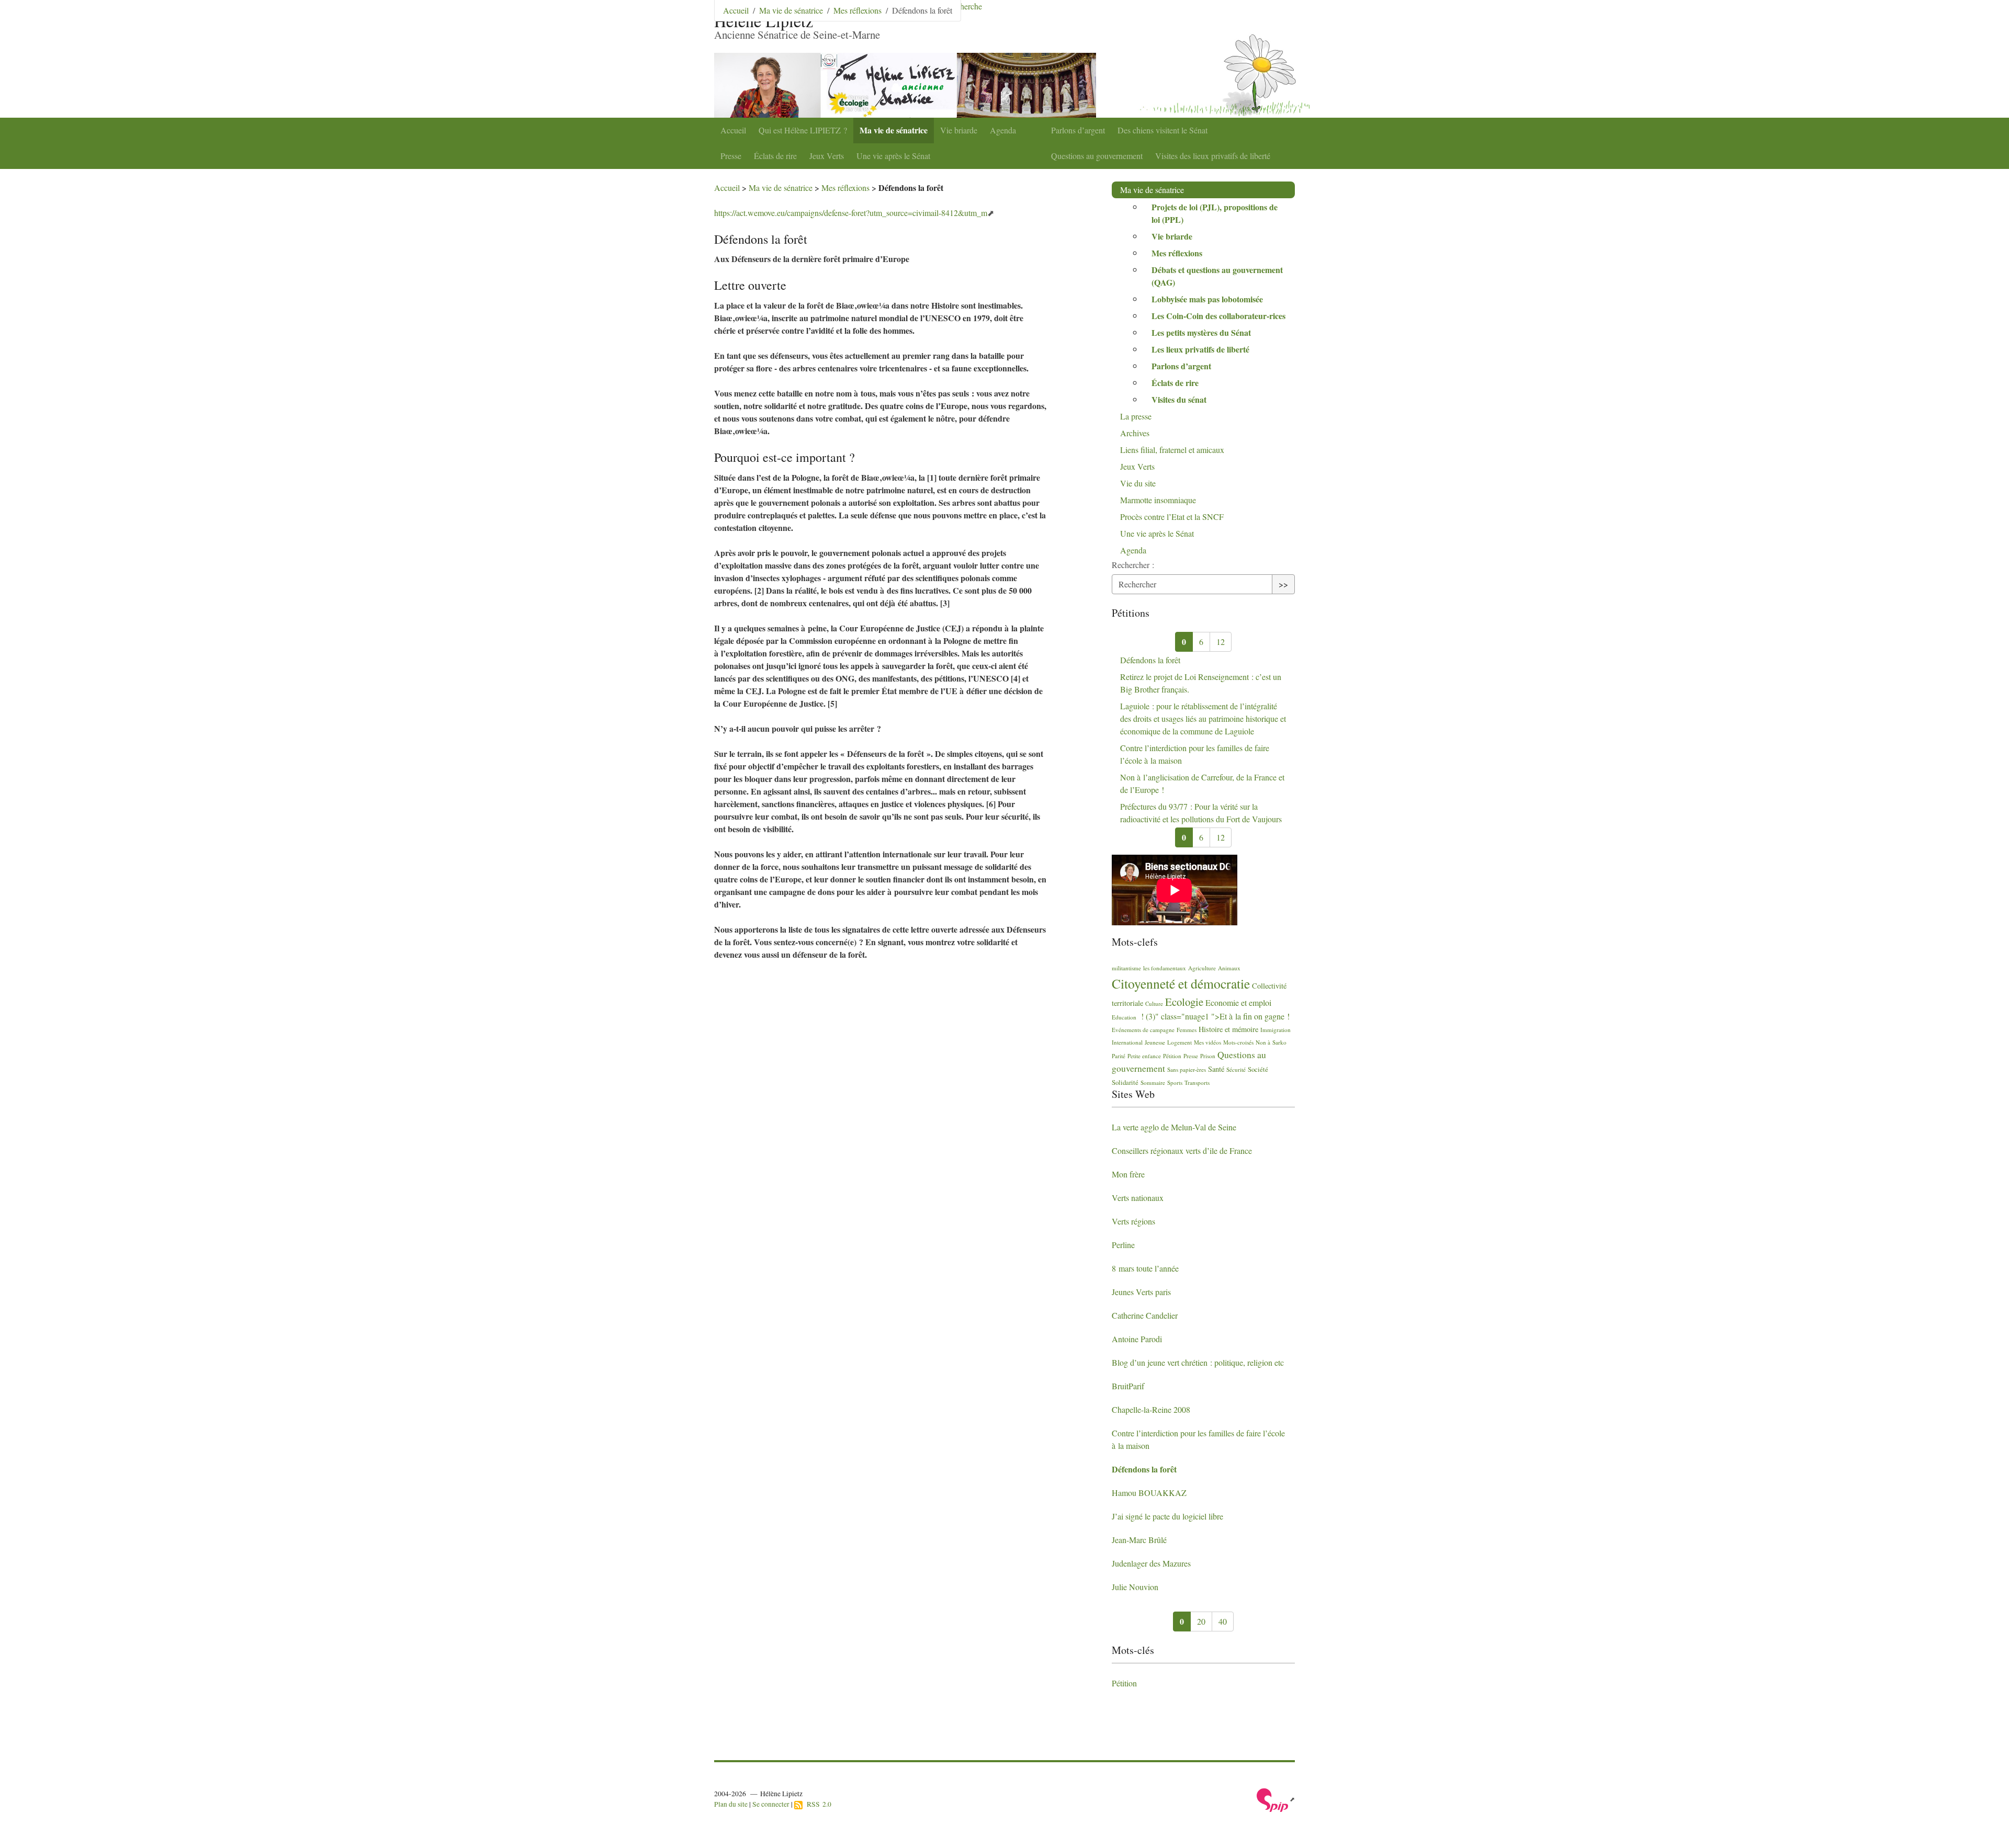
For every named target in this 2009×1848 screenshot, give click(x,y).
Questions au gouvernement (1097, 156)
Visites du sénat (1179, 399)
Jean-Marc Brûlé (1139, 1540)
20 (1201, 1621)
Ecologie (1184, 1002)
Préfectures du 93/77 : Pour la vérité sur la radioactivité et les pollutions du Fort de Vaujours (1201, 813)
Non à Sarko (1271, 1042)
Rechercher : (1133, 565)
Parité (1119, 1056)
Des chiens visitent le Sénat (1162, 130)
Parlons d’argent (1078, 130)
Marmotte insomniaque (1158, 500)
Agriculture (1202, 968)
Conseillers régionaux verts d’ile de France (1182, 1150)
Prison (1208, 1056)
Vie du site (1138, 483)
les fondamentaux (1165, 968)
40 (1223, 1621)
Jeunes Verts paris (1141, 1292)
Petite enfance (1144, 1056)
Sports (1175, 1082)
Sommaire (1153, 1082)
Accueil (733, 130)
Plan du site (731, 1804)
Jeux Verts (827, 156)
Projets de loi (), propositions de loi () (1215, 213)
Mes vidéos (1207, 1042)
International (1127, 1042)
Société (1258, 1069)
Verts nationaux (1138, 1198)
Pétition (1172, 1056)
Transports (1197, 1082)
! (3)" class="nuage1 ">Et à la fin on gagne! (1214, 1016)
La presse (1136, 416)
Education (1124, 1017)
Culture (1154, 1004)
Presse (731, 156)
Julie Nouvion (1135, 1587)
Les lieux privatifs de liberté (1200, 349)
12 (1221, 642)
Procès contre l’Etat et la (1172, 517)
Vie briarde (959, 130)
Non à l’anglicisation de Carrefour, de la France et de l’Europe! (1202, 783)
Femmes (1187, 1030)
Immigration (1276, 1030)
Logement (1180, 1042)
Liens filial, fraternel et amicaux (1172, 450)
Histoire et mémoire (1228, 1029)
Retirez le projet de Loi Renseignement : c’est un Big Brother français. (1201, 683)
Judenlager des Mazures (1151, 1563)
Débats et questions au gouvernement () (1217, 276)
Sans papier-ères (1187, 1069)
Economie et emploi (1238, 1002)
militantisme (1126, 968)
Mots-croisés (1238, 1042)
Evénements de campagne (1143, 1030)
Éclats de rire (775, 156)
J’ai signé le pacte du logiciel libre (1167, 1516)
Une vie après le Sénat (893, 156)
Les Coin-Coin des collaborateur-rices (1218, 316)
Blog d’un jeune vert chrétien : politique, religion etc (1198, 1362)
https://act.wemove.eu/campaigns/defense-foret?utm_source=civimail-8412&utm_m (851, 213)
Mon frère (1128, 1174)
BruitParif (1128, 1386)
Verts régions (1133, 1221)
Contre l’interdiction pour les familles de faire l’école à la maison (1195, 754)
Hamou (1149, 1493)
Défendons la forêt (1150, 660)
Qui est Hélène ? (803, 130)
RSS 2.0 (817, 1804)
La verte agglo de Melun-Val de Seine (1174, 1127)
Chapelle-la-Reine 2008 (1151, 1409)
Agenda (1003, 130)
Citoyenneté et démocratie (1181, 983)
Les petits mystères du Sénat (1201, 332)
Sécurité (1236, 1069)
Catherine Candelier (1145, 1315)
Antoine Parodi (1137, 1339)
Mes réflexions (857, 10)
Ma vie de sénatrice (894, 130)
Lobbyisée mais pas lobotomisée (1207, 299)
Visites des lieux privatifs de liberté (1213, 156)
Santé (1216, 1069)
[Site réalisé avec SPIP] (1276, 1799)
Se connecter (771, 1804)
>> (1283, 584)
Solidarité (1125, 1082)
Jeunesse (1155, 1042)
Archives (1135, 433)
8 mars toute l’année (1145, 1268)
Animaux (1229, 968)
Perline (1123, 1245)
